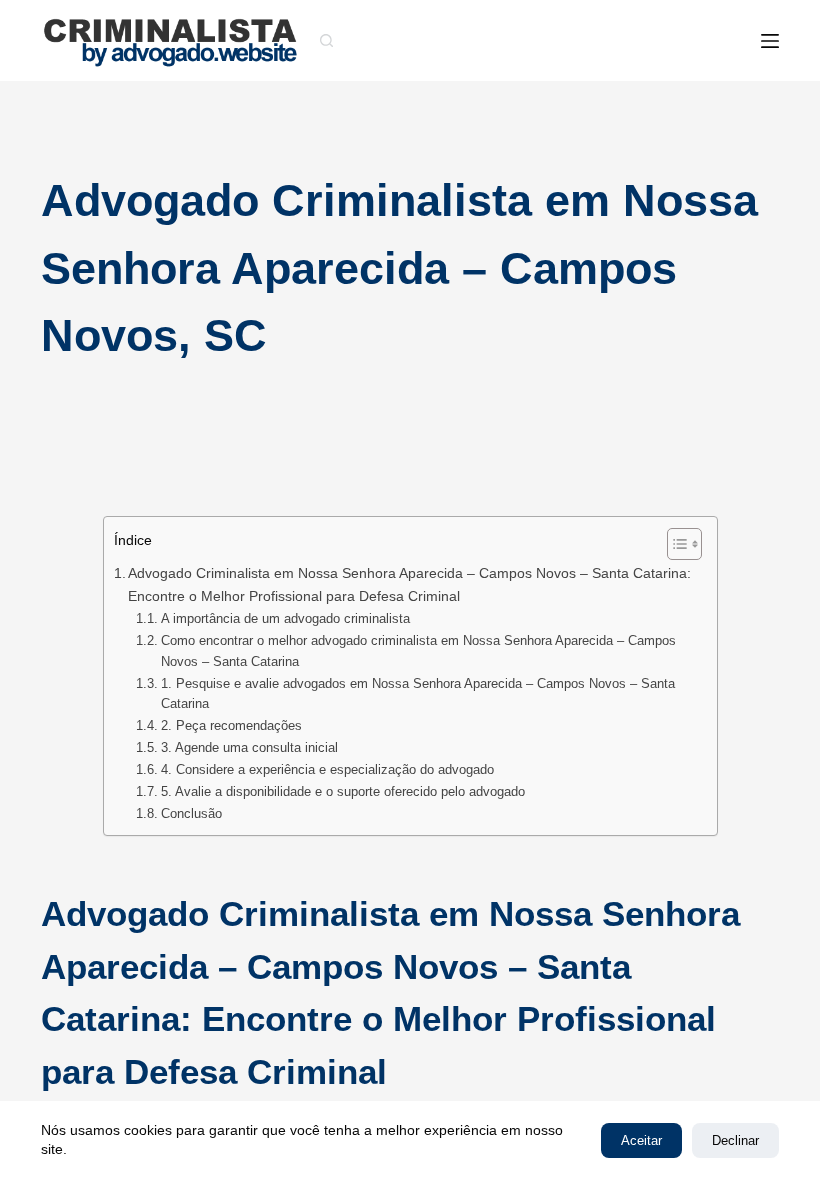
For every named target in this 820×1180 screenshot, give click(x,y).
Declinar (735, 1140)
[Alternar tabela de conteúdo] (674, 544)
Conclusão (191, 813)
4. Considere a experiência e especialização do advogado (327, 769)
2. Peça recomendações (231, 725)
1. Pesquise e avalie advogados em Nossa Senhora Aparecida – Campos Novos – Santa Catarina (418, 694)
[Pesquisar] (326, 40)
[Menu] (770, 41)
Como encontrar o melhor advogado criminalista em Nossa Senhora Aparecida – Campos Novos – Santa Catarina (418, 651)
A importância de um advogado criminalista (285, 618)
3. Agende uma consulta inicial (249, 747)
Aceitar (641, 1140)
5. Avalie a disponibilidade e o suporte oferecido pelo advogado (343, 791)
